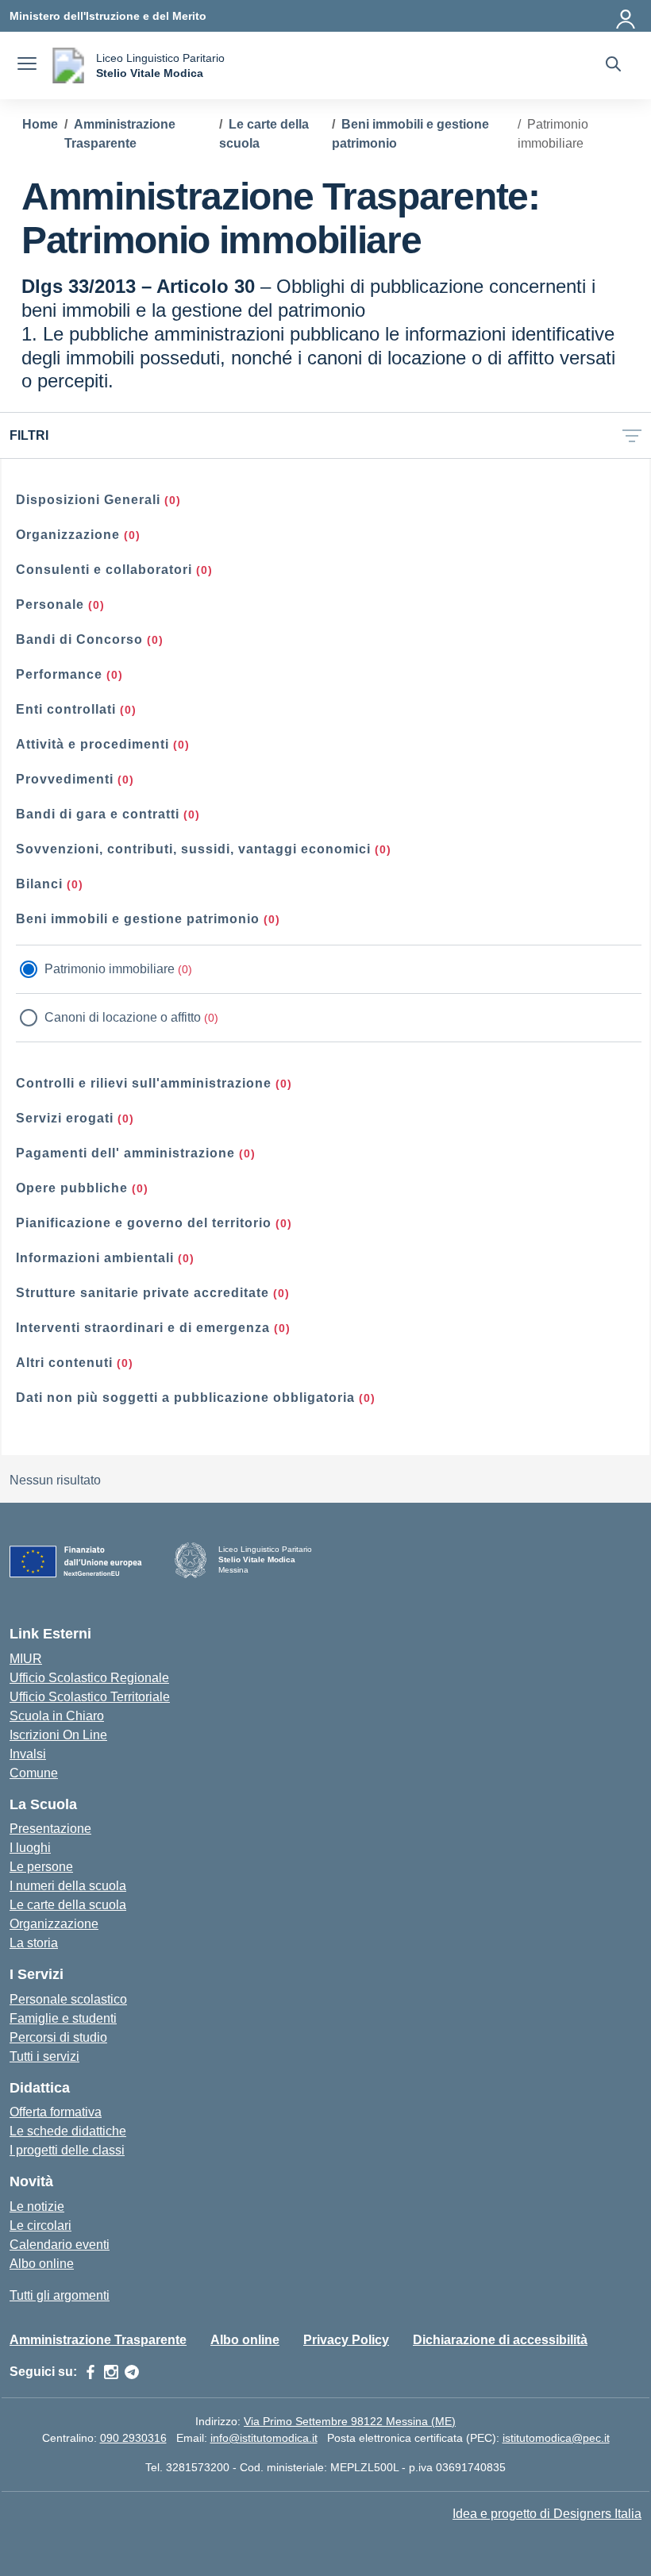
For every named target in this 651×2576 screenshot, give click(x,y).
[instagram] (111, 2372)
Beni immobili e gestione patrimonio (138, 919)
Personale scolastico (68, 1999)
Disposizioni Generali (88, 500)
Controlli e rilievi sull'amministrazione (144, 1083)
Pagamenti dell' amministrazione (125, 1153)
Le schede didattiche (68, 2131)
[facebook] (91, 2372)
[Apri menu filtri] (632, 435)
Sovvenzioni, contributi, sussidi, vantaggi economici (193, 849)
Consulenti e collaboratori (104, 570)
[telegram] (132, 2372)
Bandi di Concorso (79, 639)
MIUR (26, 1659)
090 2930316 (133, 2438)
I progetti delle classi (67, 2150)
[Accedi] (626, 16)
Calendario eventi (60, 2245)
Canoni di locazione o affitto (123, 1017)
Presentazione (50, 1829)
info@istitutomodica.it (264, 2438)
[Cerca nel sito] (613, 66)
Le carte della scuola (68, 1905)
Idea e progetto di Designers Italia (547, 2514)
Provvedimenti (65, 779)
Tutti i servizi (44, 2056)
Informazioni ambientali (95, 1258)
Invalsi (28, 1754)
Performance (59, 674)
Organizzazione (68, 535)
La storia (34, 1943)
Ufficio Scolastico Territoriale (90, 1697)
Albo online (42, 2264)
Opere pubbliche (72, 1188)
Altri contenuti (64, 1363)
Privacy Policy (346, 2340)
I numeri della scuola (68, 1886)
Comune (34, 1773)
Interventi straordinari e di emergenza (143, 1328)
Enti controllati (66, 709)
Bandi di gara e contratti (98, 814)
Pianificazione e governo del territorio (144, 1223)
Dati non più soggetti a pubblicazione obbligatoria (185, 1398)
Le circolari (40, 2226)
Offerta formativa (56, 2112)
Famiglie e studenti (63, 2018)
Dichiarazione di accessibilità (500, 2340)
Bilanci (39, 884)
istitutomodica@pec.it (556, 2438)
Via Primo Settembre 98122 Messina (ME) (350, 2421)
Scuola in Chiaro (57, 1716)
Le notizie (37, 2206)
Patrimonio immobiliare (110, 969)
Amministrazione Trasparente (98, 2340)
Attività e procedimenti (92, 744)
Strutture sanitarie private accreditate (143, 1293)
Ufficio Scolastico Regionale (89, 1678)
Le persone (41, 1867)
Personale (50, 605)
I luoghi (30, 1848)
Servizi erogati (65, 1118)
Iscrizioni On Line (58, 1735)
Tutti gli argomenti (60, 2295)
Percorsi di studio (58, 2037)
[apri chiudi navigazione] (27, 66)
